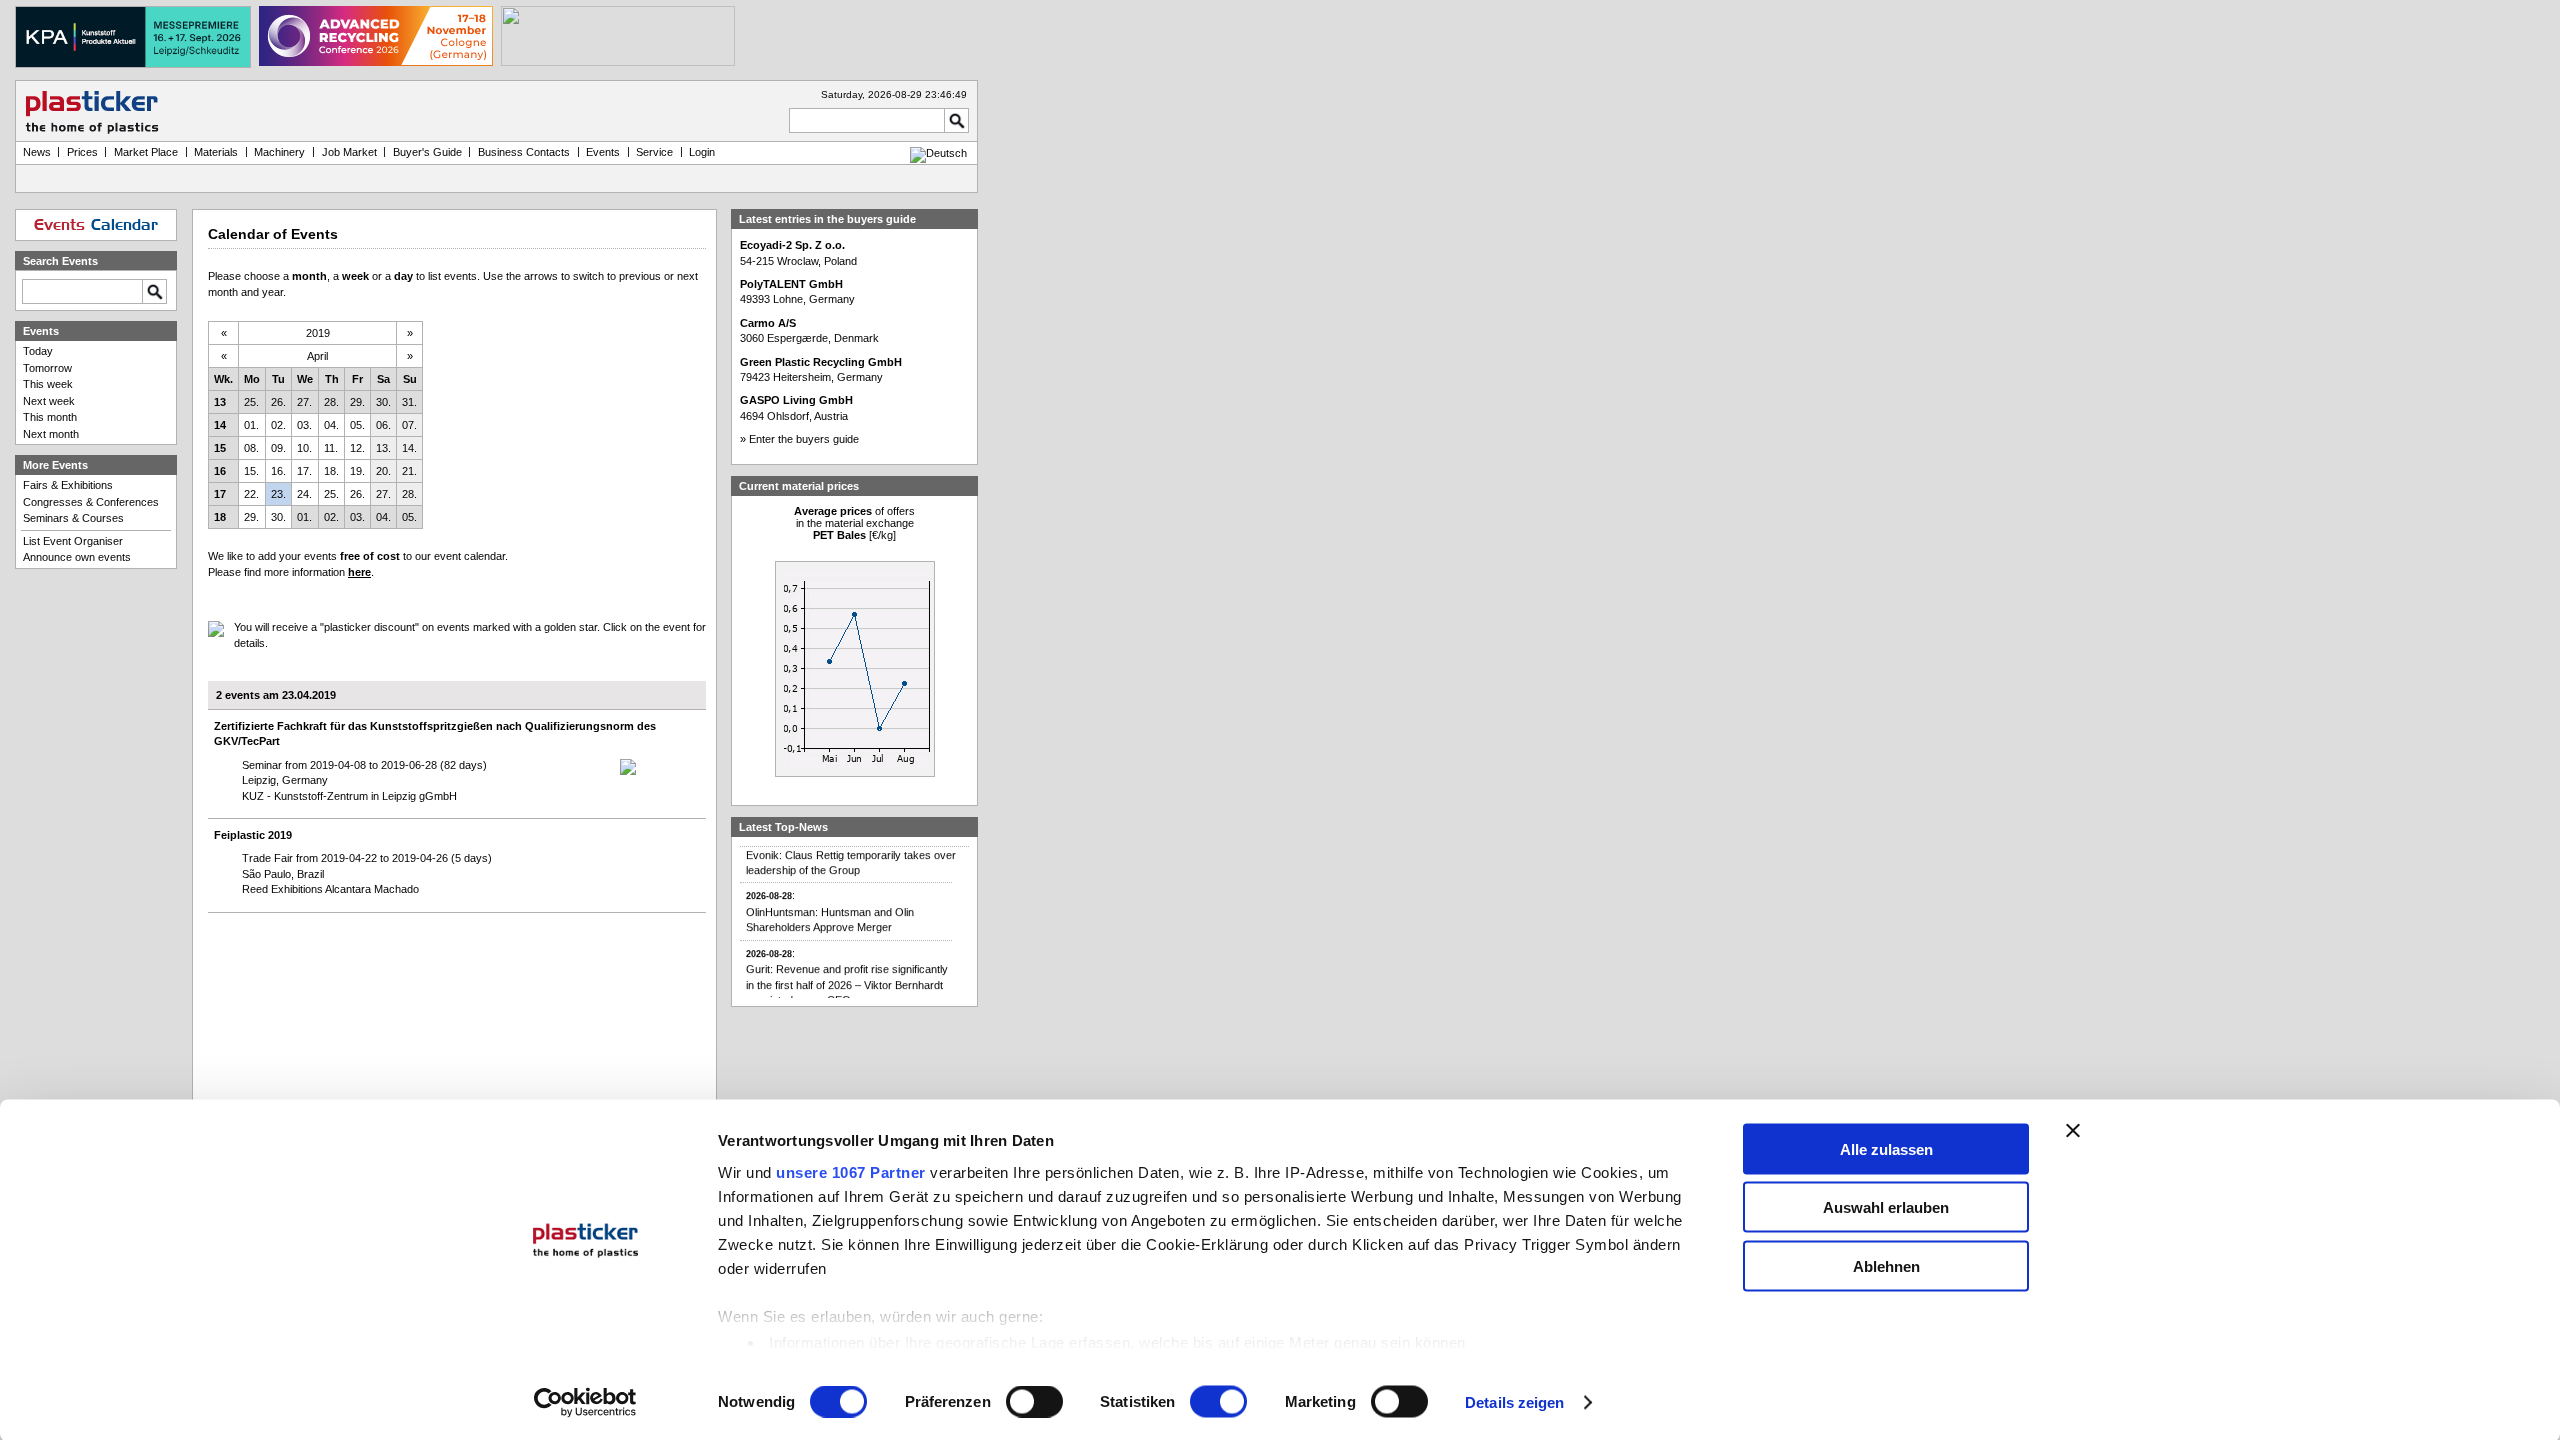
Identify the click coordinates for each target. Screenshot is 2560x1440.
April (317, 356)
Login (702, 152)
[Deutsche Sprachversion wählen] (938, 153)
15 (220, 448)
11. (331, 448)
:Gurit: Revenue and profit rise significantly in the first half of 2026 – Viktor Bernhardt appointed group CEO (847, 965)
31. (409, 402)
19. (357, 471)
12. (357, 448)
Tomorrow (47, 368)
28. (331, 402)
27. (304, 402)
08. (251, 448)
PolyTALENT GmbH (791, 284)
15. (251, 471)
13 (220, 402)
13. (383, 448)
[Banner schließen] (2073, 1130)
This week (48, 384)
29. (357, 402)
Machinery (279, 152)
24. (304, 494)
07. (409, 425)
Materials (216, 152)
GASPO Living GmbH (796, 400)
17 (220, 494)
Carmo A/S (768, 323)
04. (331, 425)
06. (383, 425)
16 (220, 471)
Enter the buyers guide (804, 439)
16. (278, 471)
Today (38, 351)
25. (251, 402)
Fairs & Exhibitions (68, 485)
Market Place (146, 152)
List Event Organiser (73, 541)
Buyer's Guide (427, 152)
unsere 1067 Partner (851, 1171)
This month (50, 417)
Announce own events (77, 557)
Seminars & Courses (73, 518)
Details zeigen (1514, 1402)
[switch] (1034, 1402)
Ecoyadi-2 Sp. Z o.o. (792, 245)
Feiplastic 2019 (253, 835)
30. (383, 402)
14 (220, 425)
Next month (51, 434)
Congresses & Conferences (91, 502)
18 (220, 517)
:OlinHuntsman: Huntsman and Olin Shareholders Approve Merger (830, 900)
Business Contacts (524, 152)
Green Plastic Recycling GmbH (821, 362)
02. (278, 425)
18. (331, 471)
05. (357, 425)
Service (654, 152)
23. (278, 494)
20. (383, 471)
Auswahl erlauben (1886, 1207)
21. (409, 471)
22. (251, 494)
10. (304, 448)
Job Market (349, 152)
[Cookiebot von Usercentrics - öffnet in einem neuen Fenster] (585, 1403)
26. (278, 402)
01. (251, 425)
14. (409, 448)
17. (304, 471)
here (359, 572)
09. (278, 448)
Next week (49, 401)
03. (304, 425)
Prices (82, 152)
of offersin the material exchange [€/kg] (854, 523)
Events (603, 152)
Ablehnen (1886, 1265)
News (37, 152)
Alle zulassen (1886, 1148)
